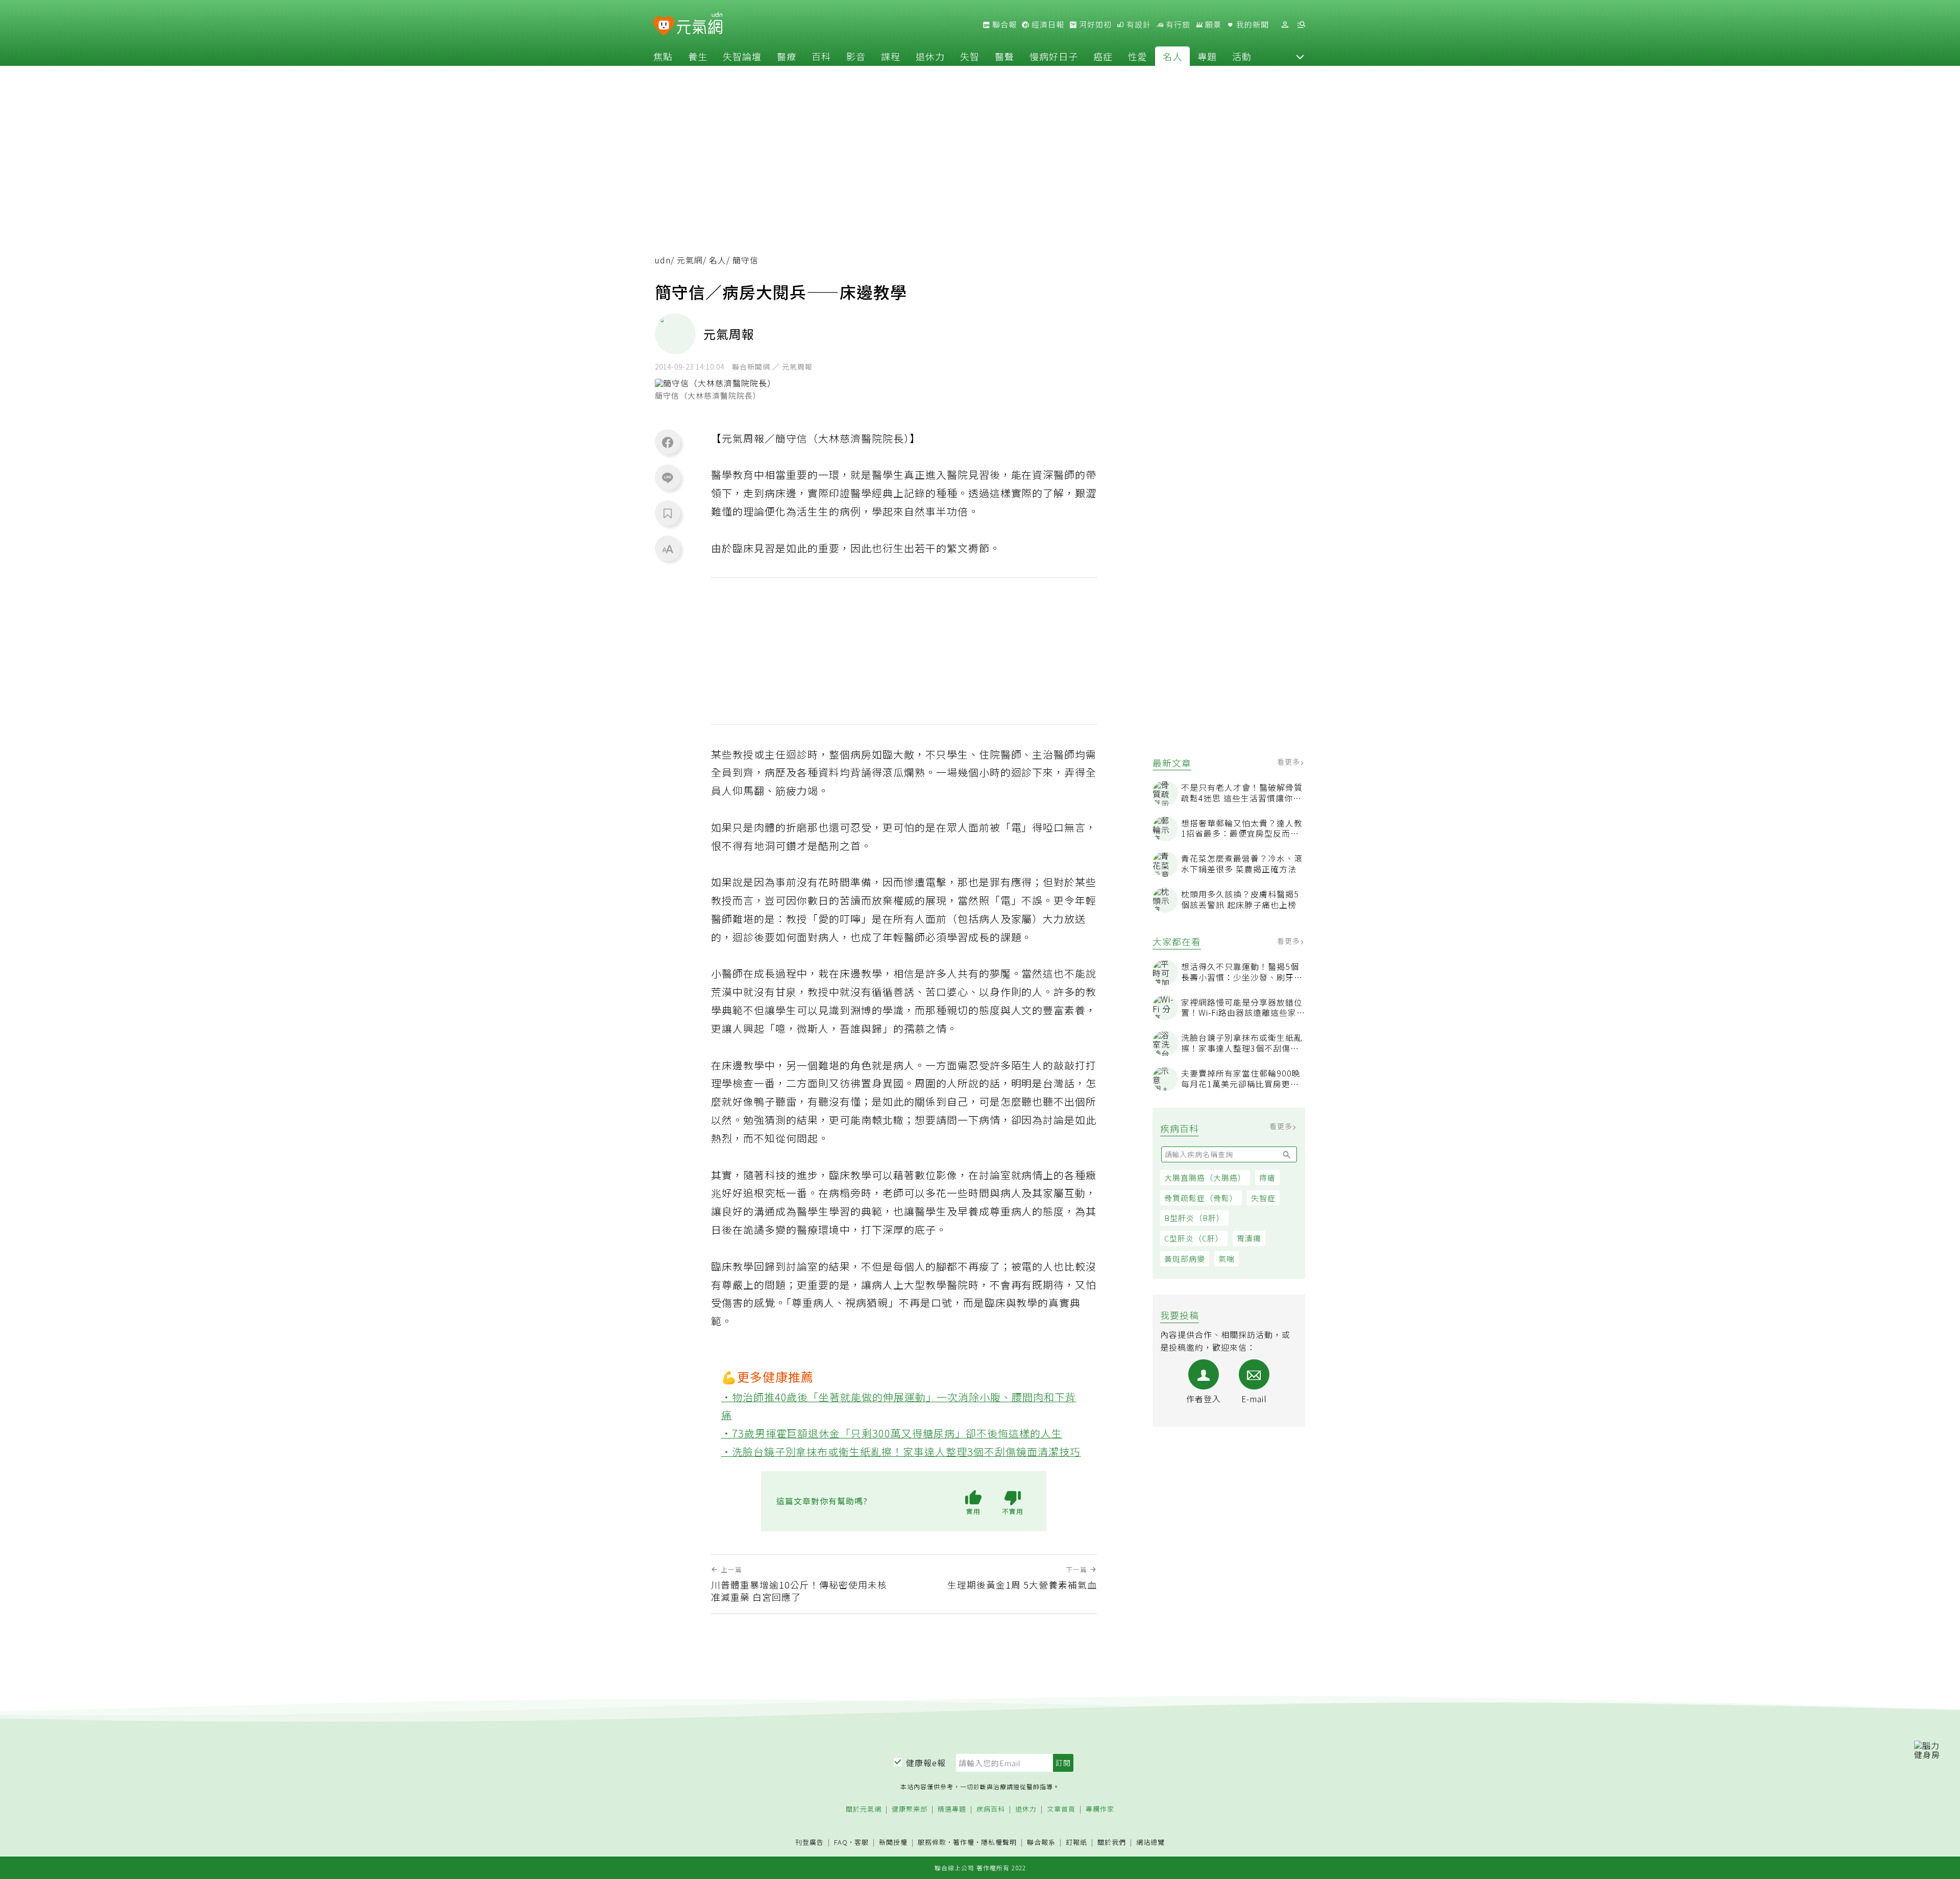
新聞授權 (893, 1843)
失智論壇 (742, 56)
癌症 (1103, 56)
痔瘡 (1267, 1177)
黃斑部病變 (1185, 1259)
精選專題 (952, 1809)
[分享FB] (668, 442)
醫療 (787, 56)
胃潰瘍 (1249, 1238)
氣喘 (1227, 1259)
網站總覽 (1150, 1843)
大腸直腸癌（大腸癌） (1205, 1177)
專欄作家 (1100, 1809)
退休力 (930, 56)
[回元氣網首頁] (700, 25)
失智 (970, 56)
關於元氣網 (864, 1809)
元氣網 (690, 260)
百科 (821, 56)
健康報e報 (926, 1763)
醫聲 (1004, 56)
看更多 (1290, 762)
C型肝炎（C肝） (1194, 1238)
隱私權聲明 (999, 1842)
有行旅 (1177, 25)
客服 (862, 1842)
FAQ (841, 1842)
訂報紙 (1076, 1843)
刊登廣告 (810, 1843)
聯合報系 (1041, 1843)
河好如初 (1094, 25)
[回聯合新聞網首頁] (664, 26)
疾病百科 (991, 1809)
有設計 (1138, 25)
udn (663, 260)
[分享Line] (668, 477)
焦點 (663, 56)
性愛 (1138, 56)
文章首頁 (1061, 1809)
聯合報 (1003, 25)
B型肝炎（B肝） (1194, 1218)
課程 (891, 56)
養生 (698, 56)
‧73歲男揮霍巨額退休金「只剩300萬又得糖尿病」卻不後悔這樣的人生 (892, 1433)
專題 (1207, 56)
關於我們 (1112, 1843)
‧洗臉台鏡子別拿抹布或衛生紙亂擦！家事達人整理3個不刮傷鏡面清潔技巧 (901, 1451)
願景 (1212, 25)
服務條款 (932, 1842)
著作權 (964, 1842)
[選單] (1301, 25)
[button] (1300, 56)
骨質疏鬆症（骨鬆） (1201, 1198)
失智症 (1263, 1198)
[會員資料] (1285, 25)
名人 (1172, 56)
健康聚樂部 (910, 1809)
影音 (856, 56)
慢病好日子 (1054, 56)
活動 (1242, 56)
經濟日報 (1047, 25)
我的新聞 (1252, 25)
